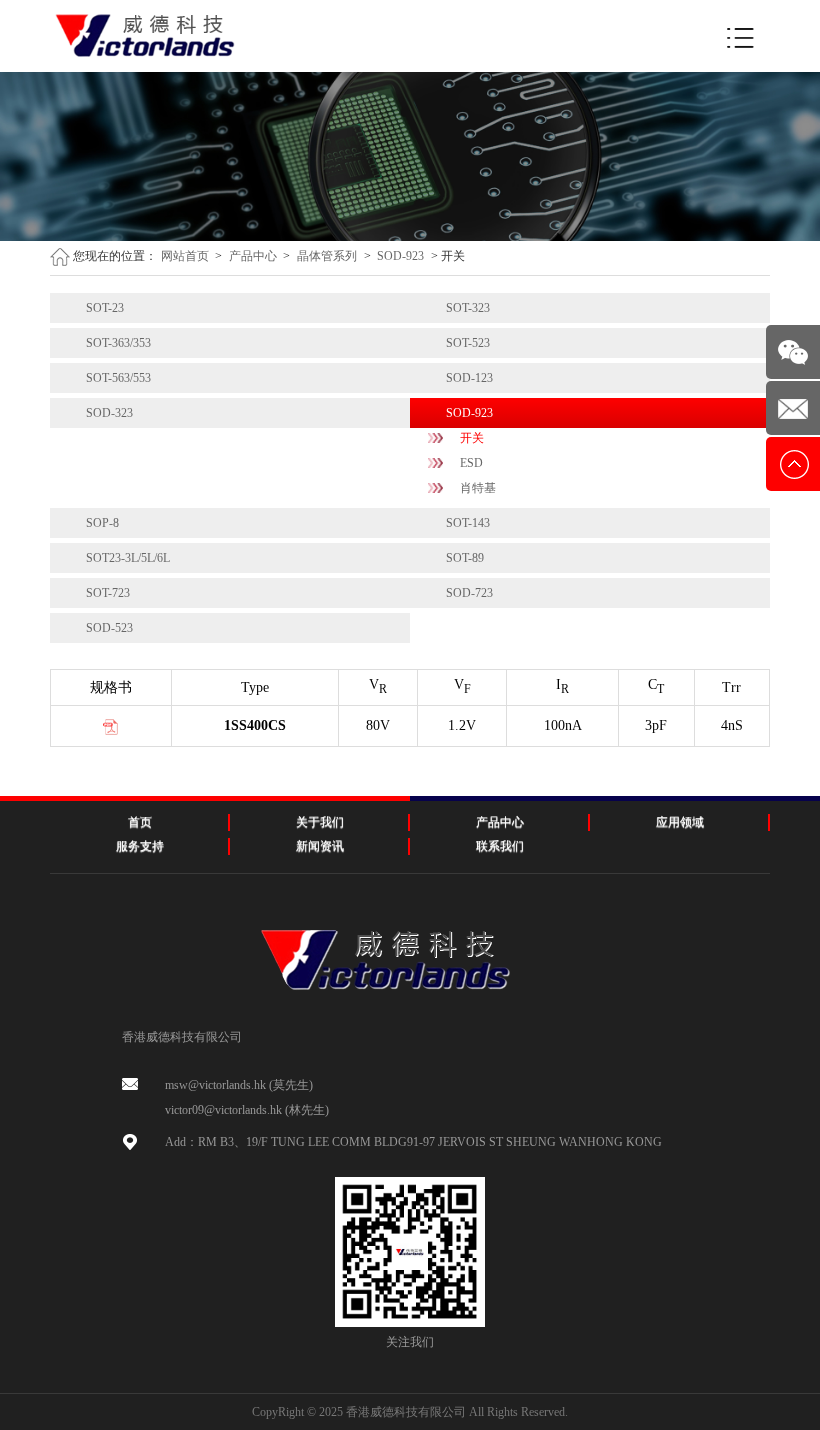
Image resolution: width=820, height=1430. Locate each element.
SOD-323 (109, 413)
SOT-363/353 (118, 343)
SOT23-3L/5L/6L (128, 558)
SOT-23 (105, 308)
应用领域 (680, 822)
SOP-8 (102, 523)
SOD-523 (109, 628)
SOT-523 (468, 343)
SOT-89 (465, 558)
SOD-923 (400, 256)
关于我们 (320, 822)
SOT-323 (468, 308)
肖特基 (478, 488)
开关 (472, 438)
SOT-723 (108, 593)
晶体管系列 (327, 256)
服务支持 (140, 846)
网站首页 (185, 256)
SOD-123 (469, 378)
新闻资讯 (320, 846)
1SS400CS (255, 725)
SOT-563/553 (118, 378)
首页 (140, 822)
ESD (471, 463)
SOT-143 (468, 523)
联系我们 (500, 846)
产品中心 (253, 256)
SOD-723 (469, 593)
